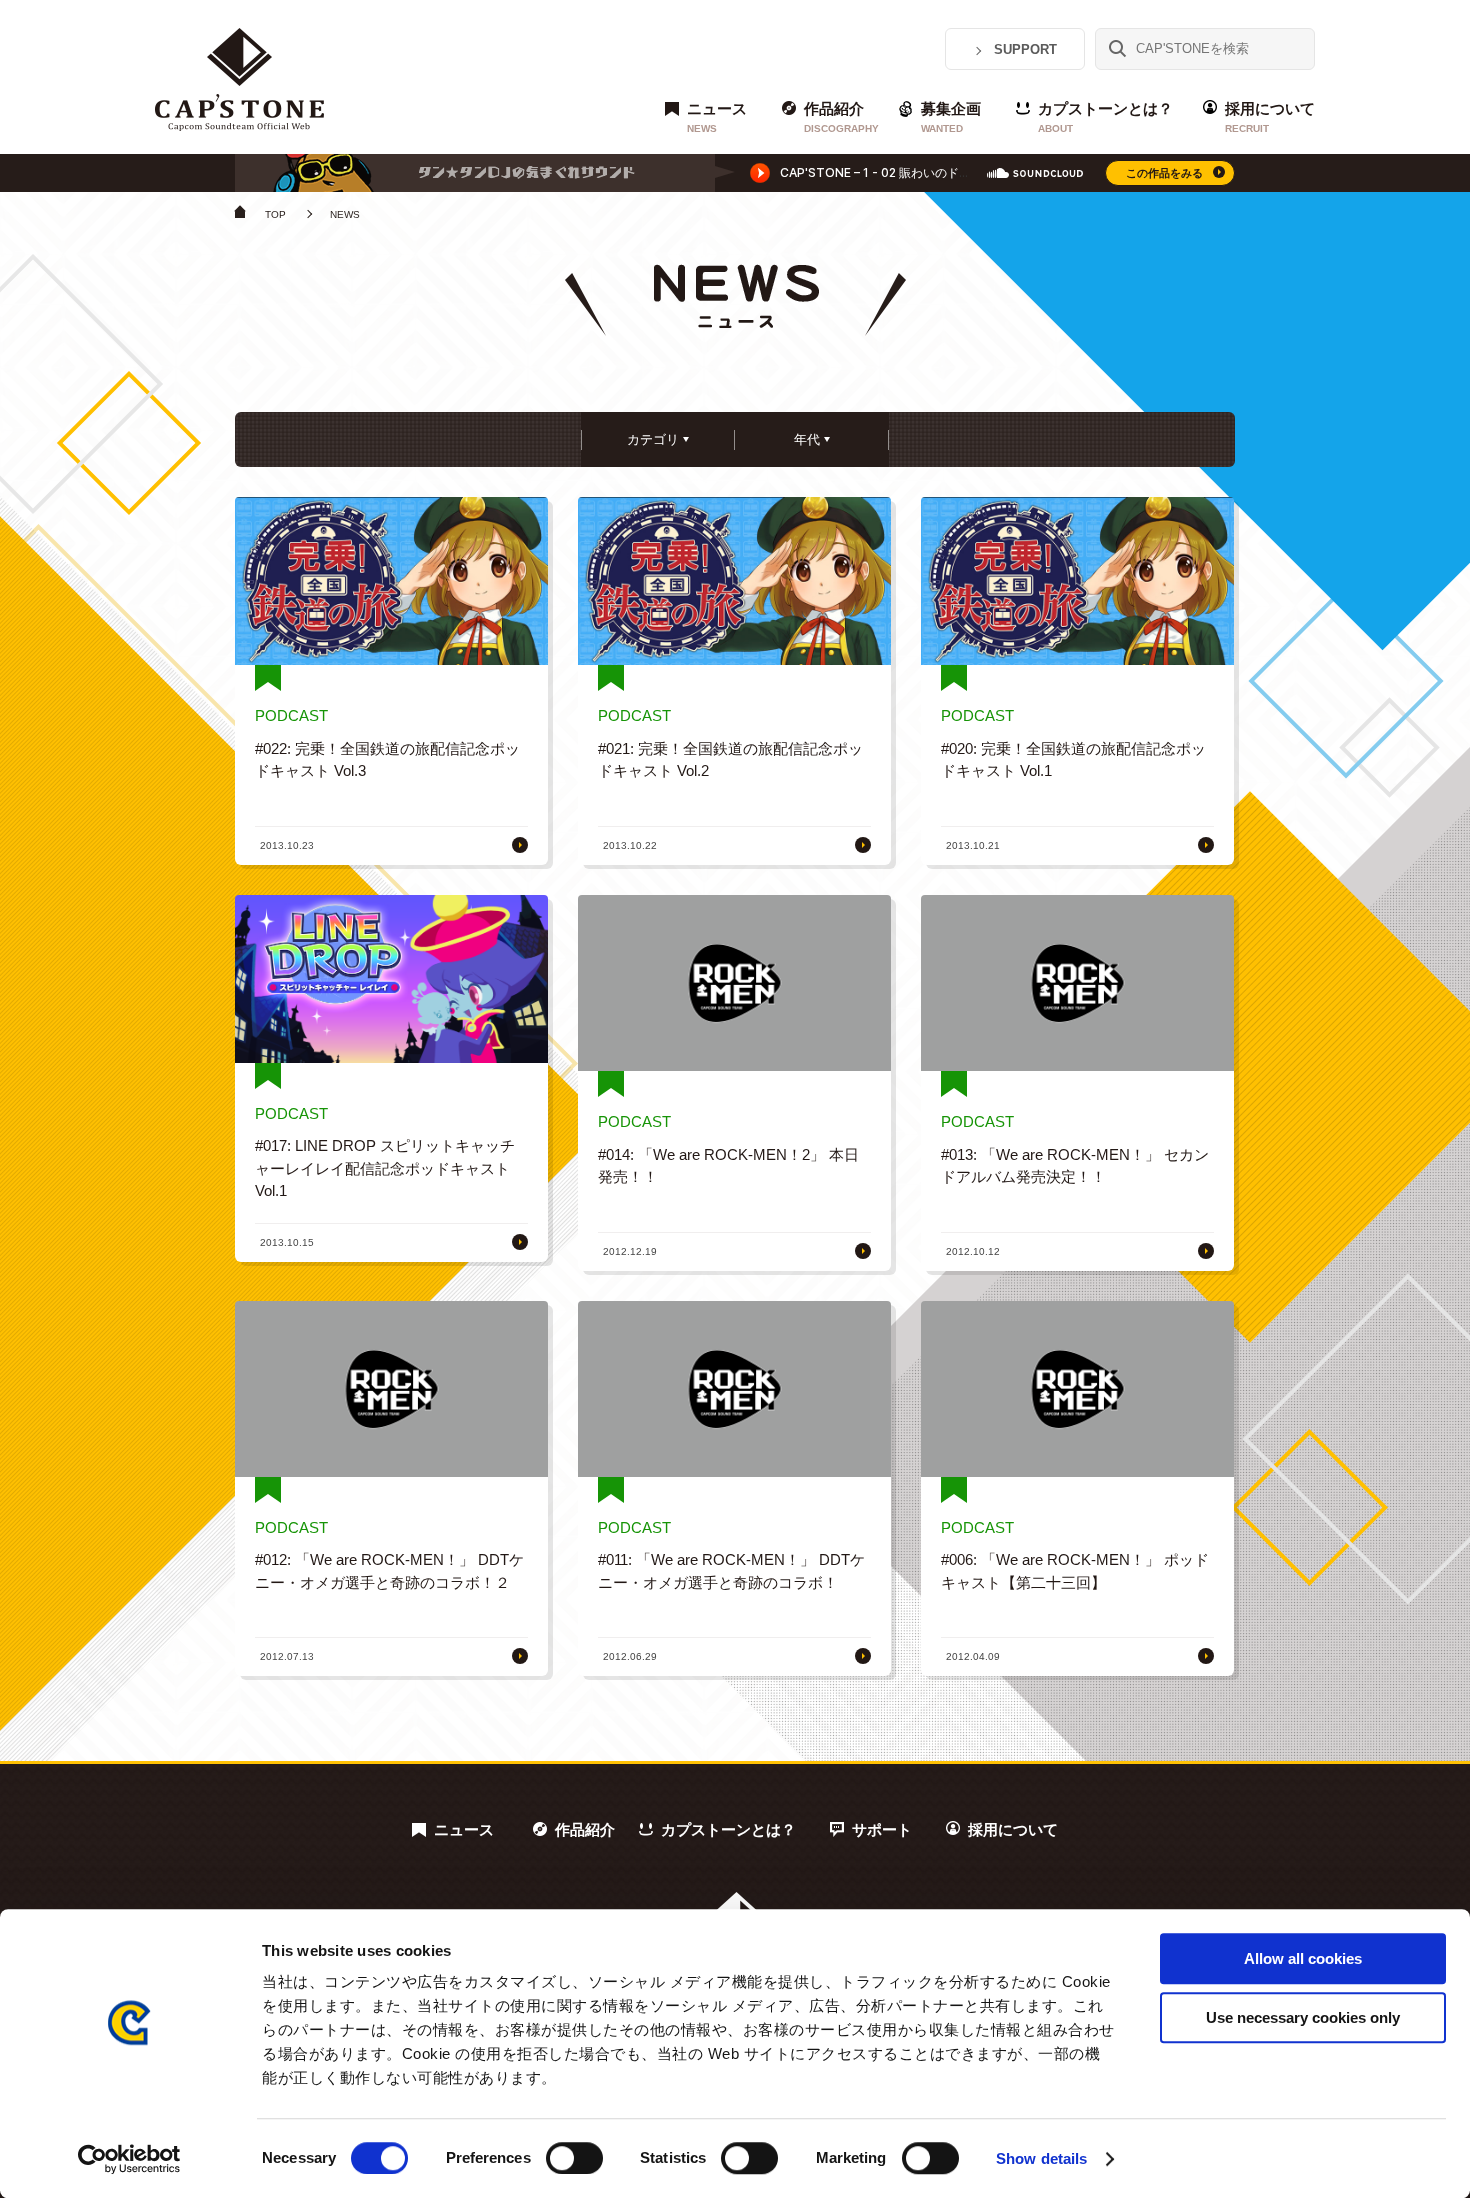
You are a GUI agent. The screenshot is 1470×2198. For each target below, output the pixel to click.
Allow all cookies (1303, 1958)
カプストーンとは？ (1105, 117)
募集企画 (951, 117)
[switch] (574, 2158)
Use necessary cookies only (1303, 2017)
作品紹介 (841, 117)
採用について (1270, 117)
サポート (882, 1829)
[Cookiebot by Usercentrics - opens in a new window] (129, 2159)
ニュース (717, 117)
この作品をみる (1164, 173)
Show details (1041, 2158)
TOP (275, 214)
